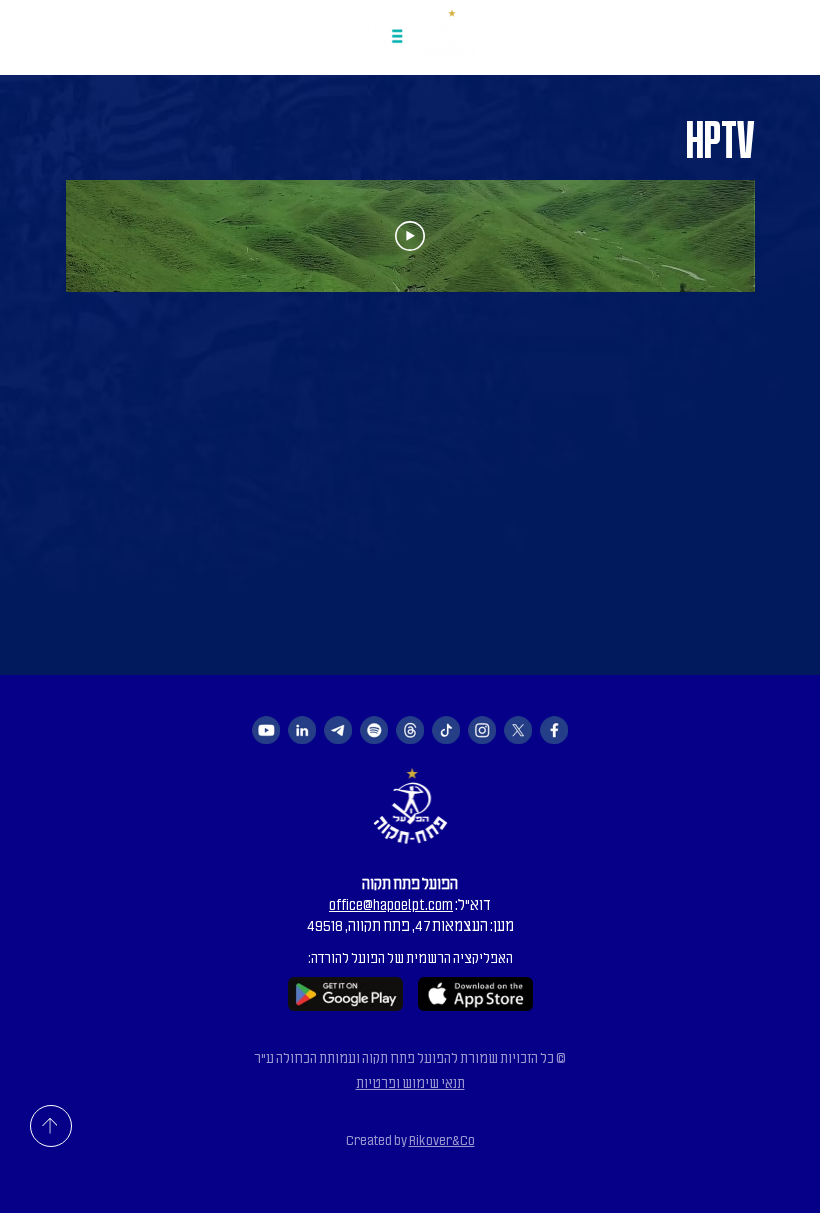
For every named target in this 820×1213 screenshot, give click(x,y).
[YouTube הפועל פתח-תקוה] (266, 730)
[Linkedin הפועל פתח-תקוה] (302, 730)
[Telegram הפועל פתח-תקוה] (338, 730)
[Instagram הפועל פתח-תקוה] (482, 730)
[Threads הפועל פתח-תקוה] (410, 730)
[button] (41, 33)
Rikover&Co (442, 1140)
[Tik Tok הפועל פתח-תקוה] (446, 730)
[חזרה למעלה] (51, 1126)
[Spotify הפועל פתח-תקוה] (374, 730)
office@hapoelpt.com (391, 905)
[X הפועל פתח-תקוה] (518, 730)
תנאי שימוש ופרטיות (410, 1083)
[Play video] (410, 236)
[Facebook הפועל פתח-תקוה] (554, 730)
